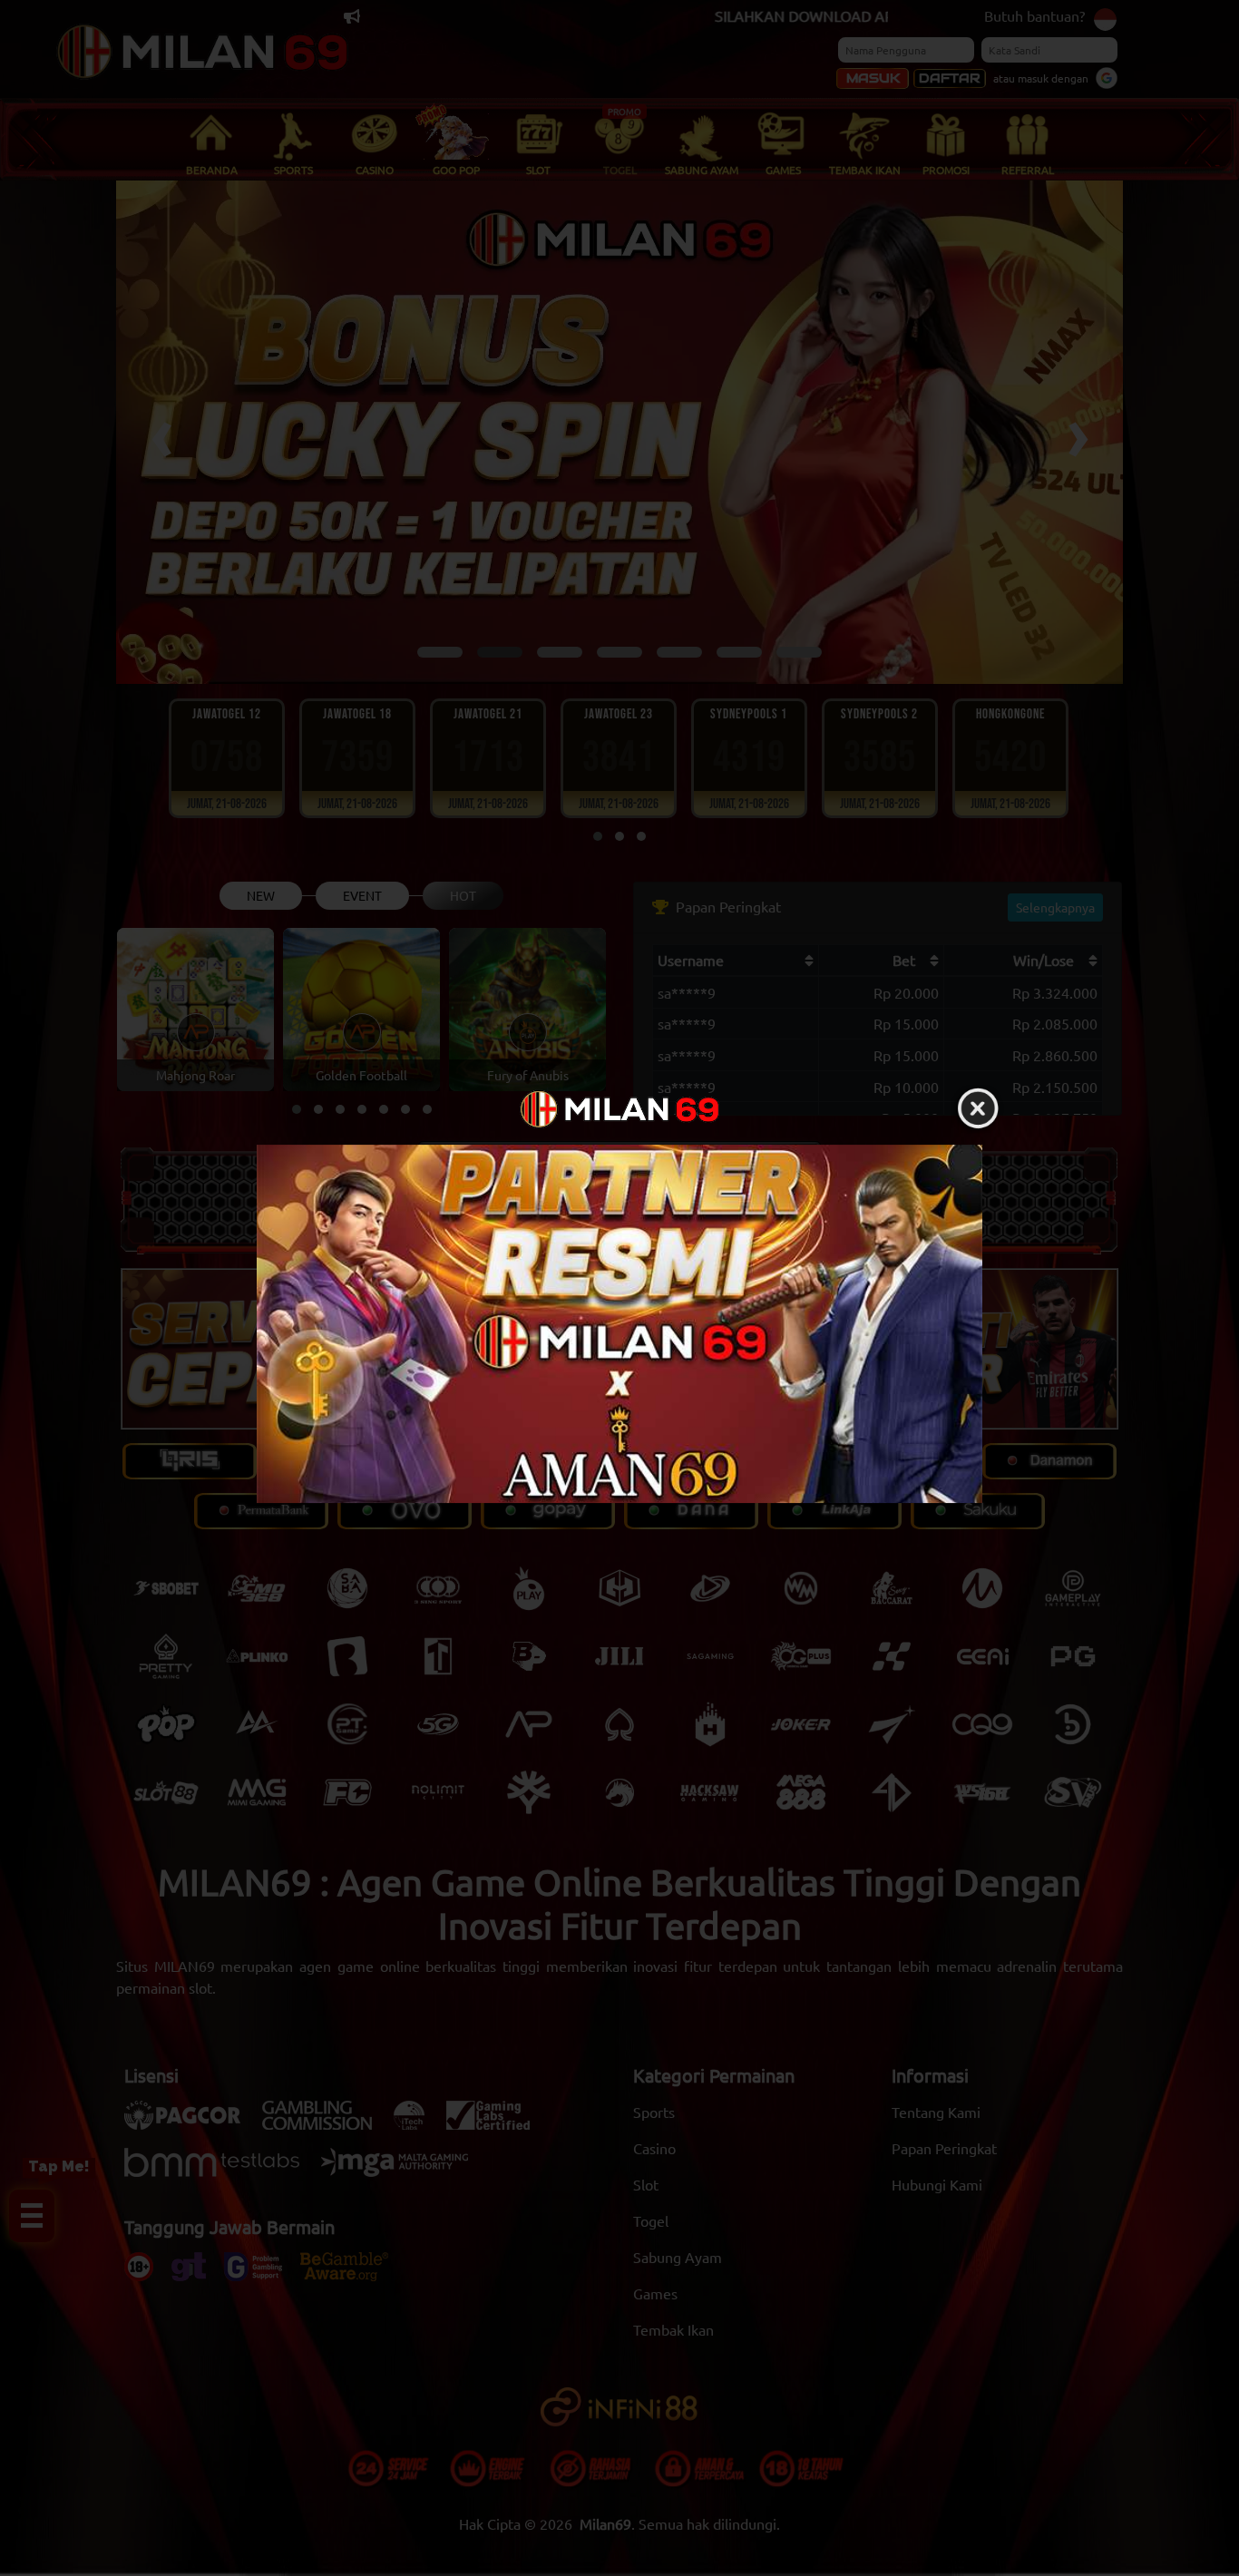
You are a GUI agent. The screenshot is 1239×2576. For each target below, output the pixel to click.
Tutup (978, 1109)
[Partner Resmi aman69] (619, 1324)
